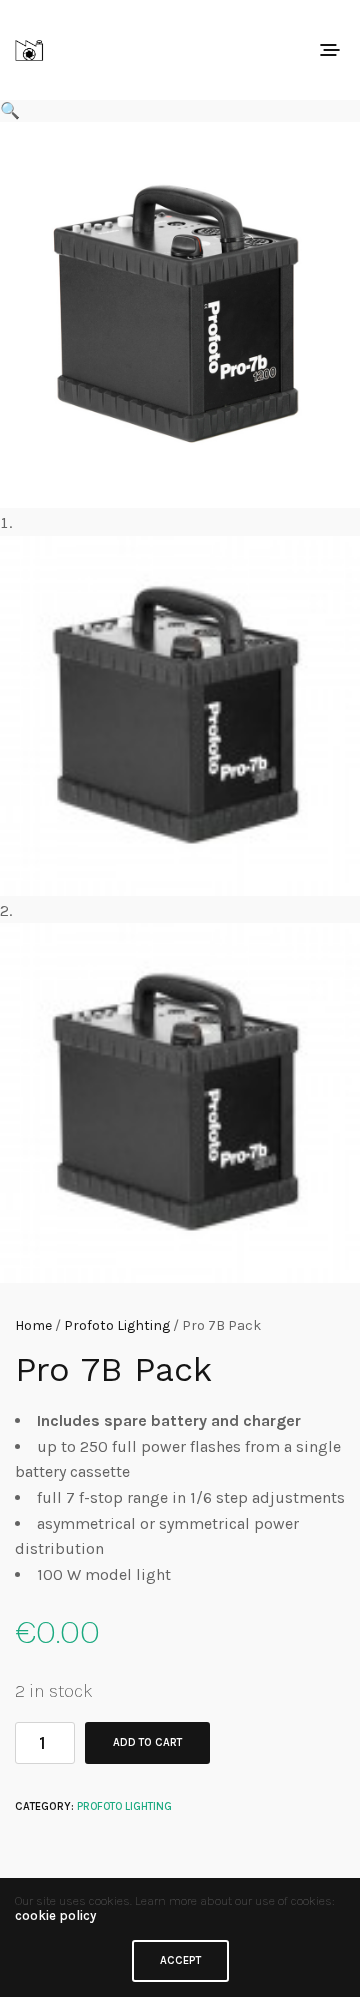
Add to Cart (147, 1742)
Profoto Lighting (117, 1325)
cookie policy (55, 1915)
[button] (180, 111)
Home (33, 1325)
